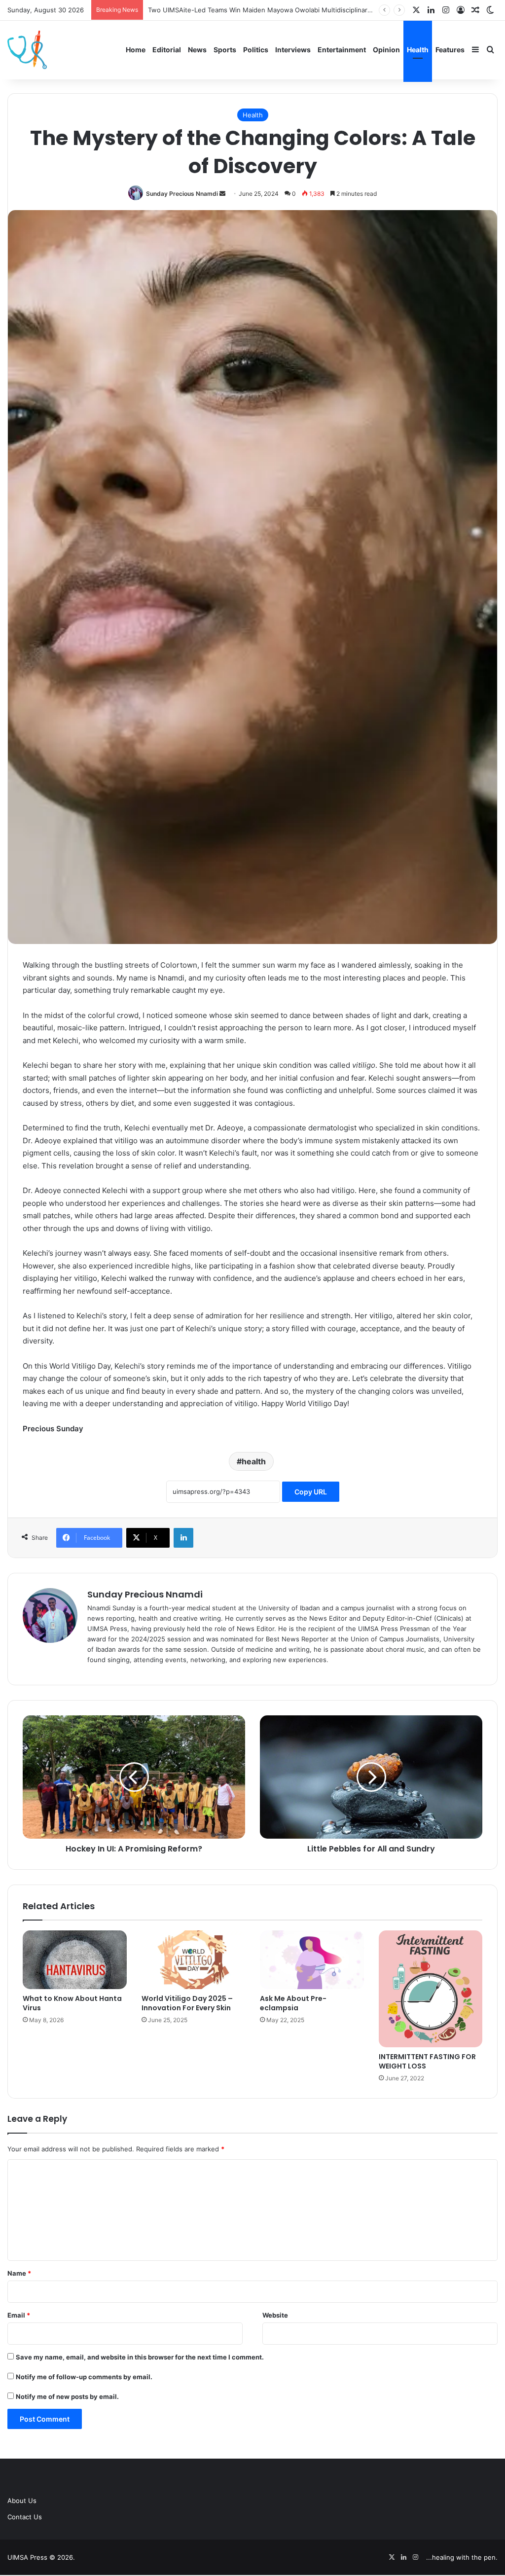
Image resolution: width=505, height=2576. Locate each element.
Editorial (167, 50)
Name (19, 2273)
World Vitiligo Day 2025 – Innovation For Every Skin (187, 2003)
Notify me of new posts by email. (67, 2396)
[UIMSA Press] (27, 50)
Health (418, 50)
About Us (22, 2501)
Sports (225, 50)
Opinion (386, 50)
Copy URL (311, 1492)
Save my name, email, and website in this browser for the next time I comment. (140, 2357)
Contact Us (25, 2517)
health (254, 1461)
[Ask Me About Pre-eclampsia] (312, 1959)
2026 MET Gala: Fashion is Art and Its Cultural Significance (238, 10)
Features (450, 50)
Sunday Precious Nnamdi (182, 194)
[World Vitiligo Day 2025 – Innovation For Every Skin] (194, 1960)
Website (275, 2315)
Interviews (293, 50)
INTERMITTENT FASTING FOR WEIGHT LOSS (427, 2061)
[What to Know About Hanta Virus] (75, 1960)
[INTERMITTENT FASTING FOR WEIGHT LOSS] (431, 1989)
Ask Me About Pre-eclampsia (293, 2003)
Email (19, 2315)
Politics (256, 50)
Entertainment (342, 50)
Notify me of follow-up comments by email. (84, 2377)
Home (136, 50)
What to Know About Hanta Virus (72, 2003)
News (197, 50)
